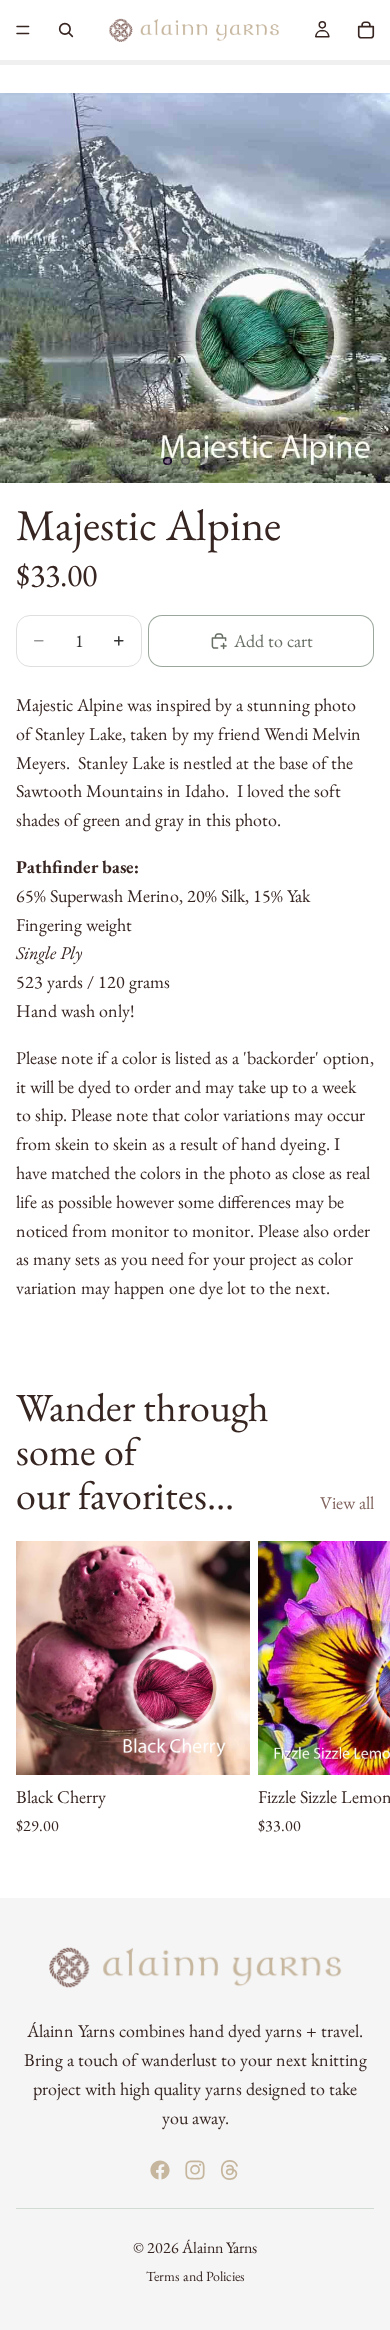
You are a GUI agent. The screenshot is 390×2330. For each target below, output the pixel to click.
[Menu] (23, 30)
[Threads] (230, 2170)
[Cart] (366, 30)
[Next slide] (352, 1703)
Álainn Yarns (219, 2247)
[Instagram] (195, 2170)
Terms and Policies (195, 2276)
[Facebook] (160, 2170)
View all (347, 1502)
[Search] (66, 30)
